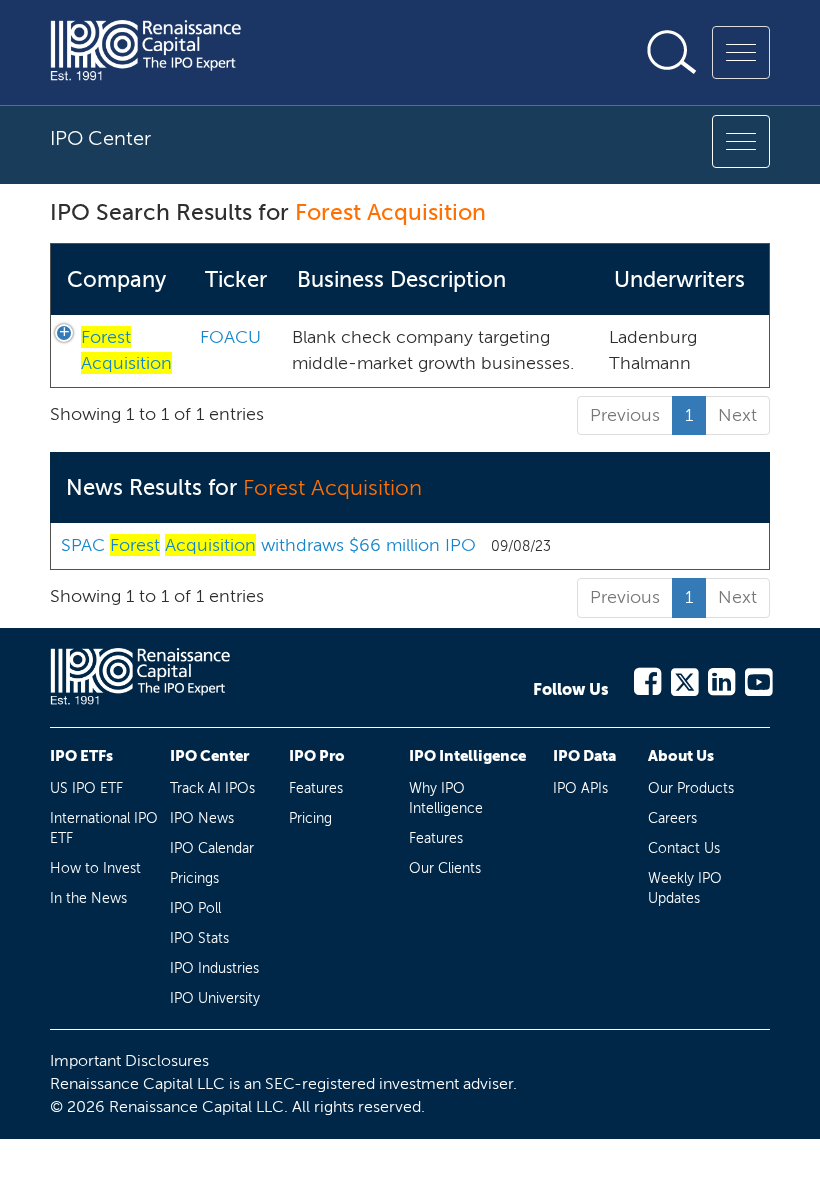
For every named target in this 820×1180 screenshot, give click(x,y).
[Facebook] (646, 678)
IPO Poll (195, 908)
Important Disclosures (129, 1060)
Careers (672, 818)
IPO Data (584, 756)
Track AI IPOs (212, 788)
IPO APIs (580, 788)
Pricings (194, 878)
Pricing (310, 818)
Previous (625, 415)
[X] (683, 678)
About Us (681, 756)
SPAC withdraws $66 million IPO (268, 545)
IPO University (215, 998)
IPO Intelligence (467, 756)
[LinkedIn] (720, 678)
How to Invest (95, 868)
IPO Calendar (212, 848)
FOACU (230, 337)
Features (316, 788)
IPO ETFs (81, 756)
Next (737, 415)
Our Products (691, 788)
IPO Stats (199, 938)
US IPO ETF (86, 788)
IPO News (202, 818)
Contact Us (684, 848)
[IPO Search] (672, 52)
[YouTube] (757, 678)
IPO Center (209, 756)
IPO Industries (214, 968)
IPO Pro (317, 756)
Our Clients (445, 868)
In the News (88, 898)
